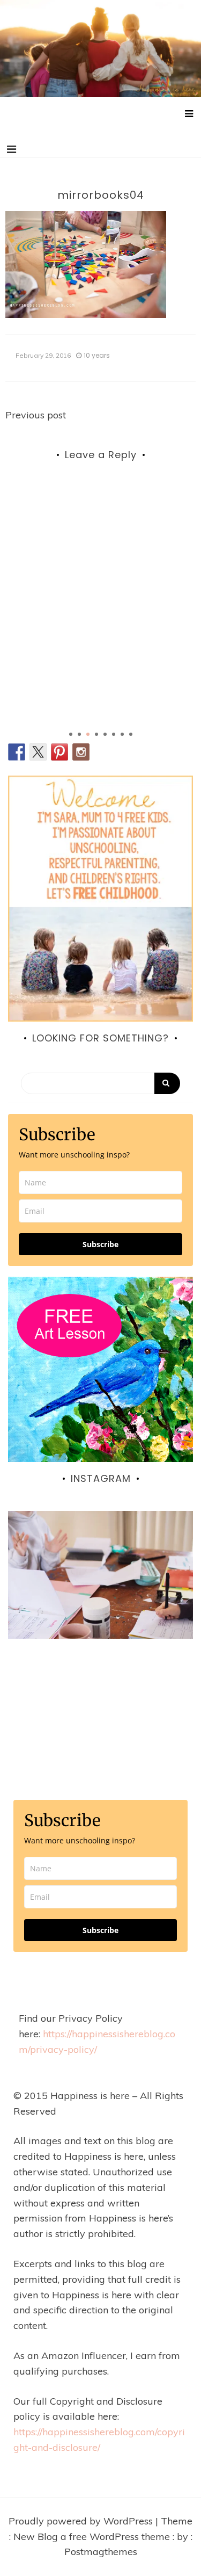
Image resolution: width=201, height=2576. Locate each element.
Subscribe (100, 1244)
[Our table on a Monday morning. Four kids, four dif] (100, 1604)
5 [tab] (105, 734)
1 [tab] (71, 734)
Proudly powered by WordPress (82, 2521)
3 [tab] (88, 734)
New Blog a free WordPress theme (93, 2537)
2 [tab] (79, 734)
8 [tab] (131, 734)
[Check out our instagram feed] (81, 752)
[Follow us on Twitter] (38, 752)
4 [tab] (96, 734)
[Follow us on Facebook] (17, 752)
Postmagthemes (101, 2552)
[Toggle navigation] (12, 149)
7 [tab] (122, 734)
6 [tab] (114, 734)
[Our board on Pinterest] (59, 752)
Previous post (36, 415)
